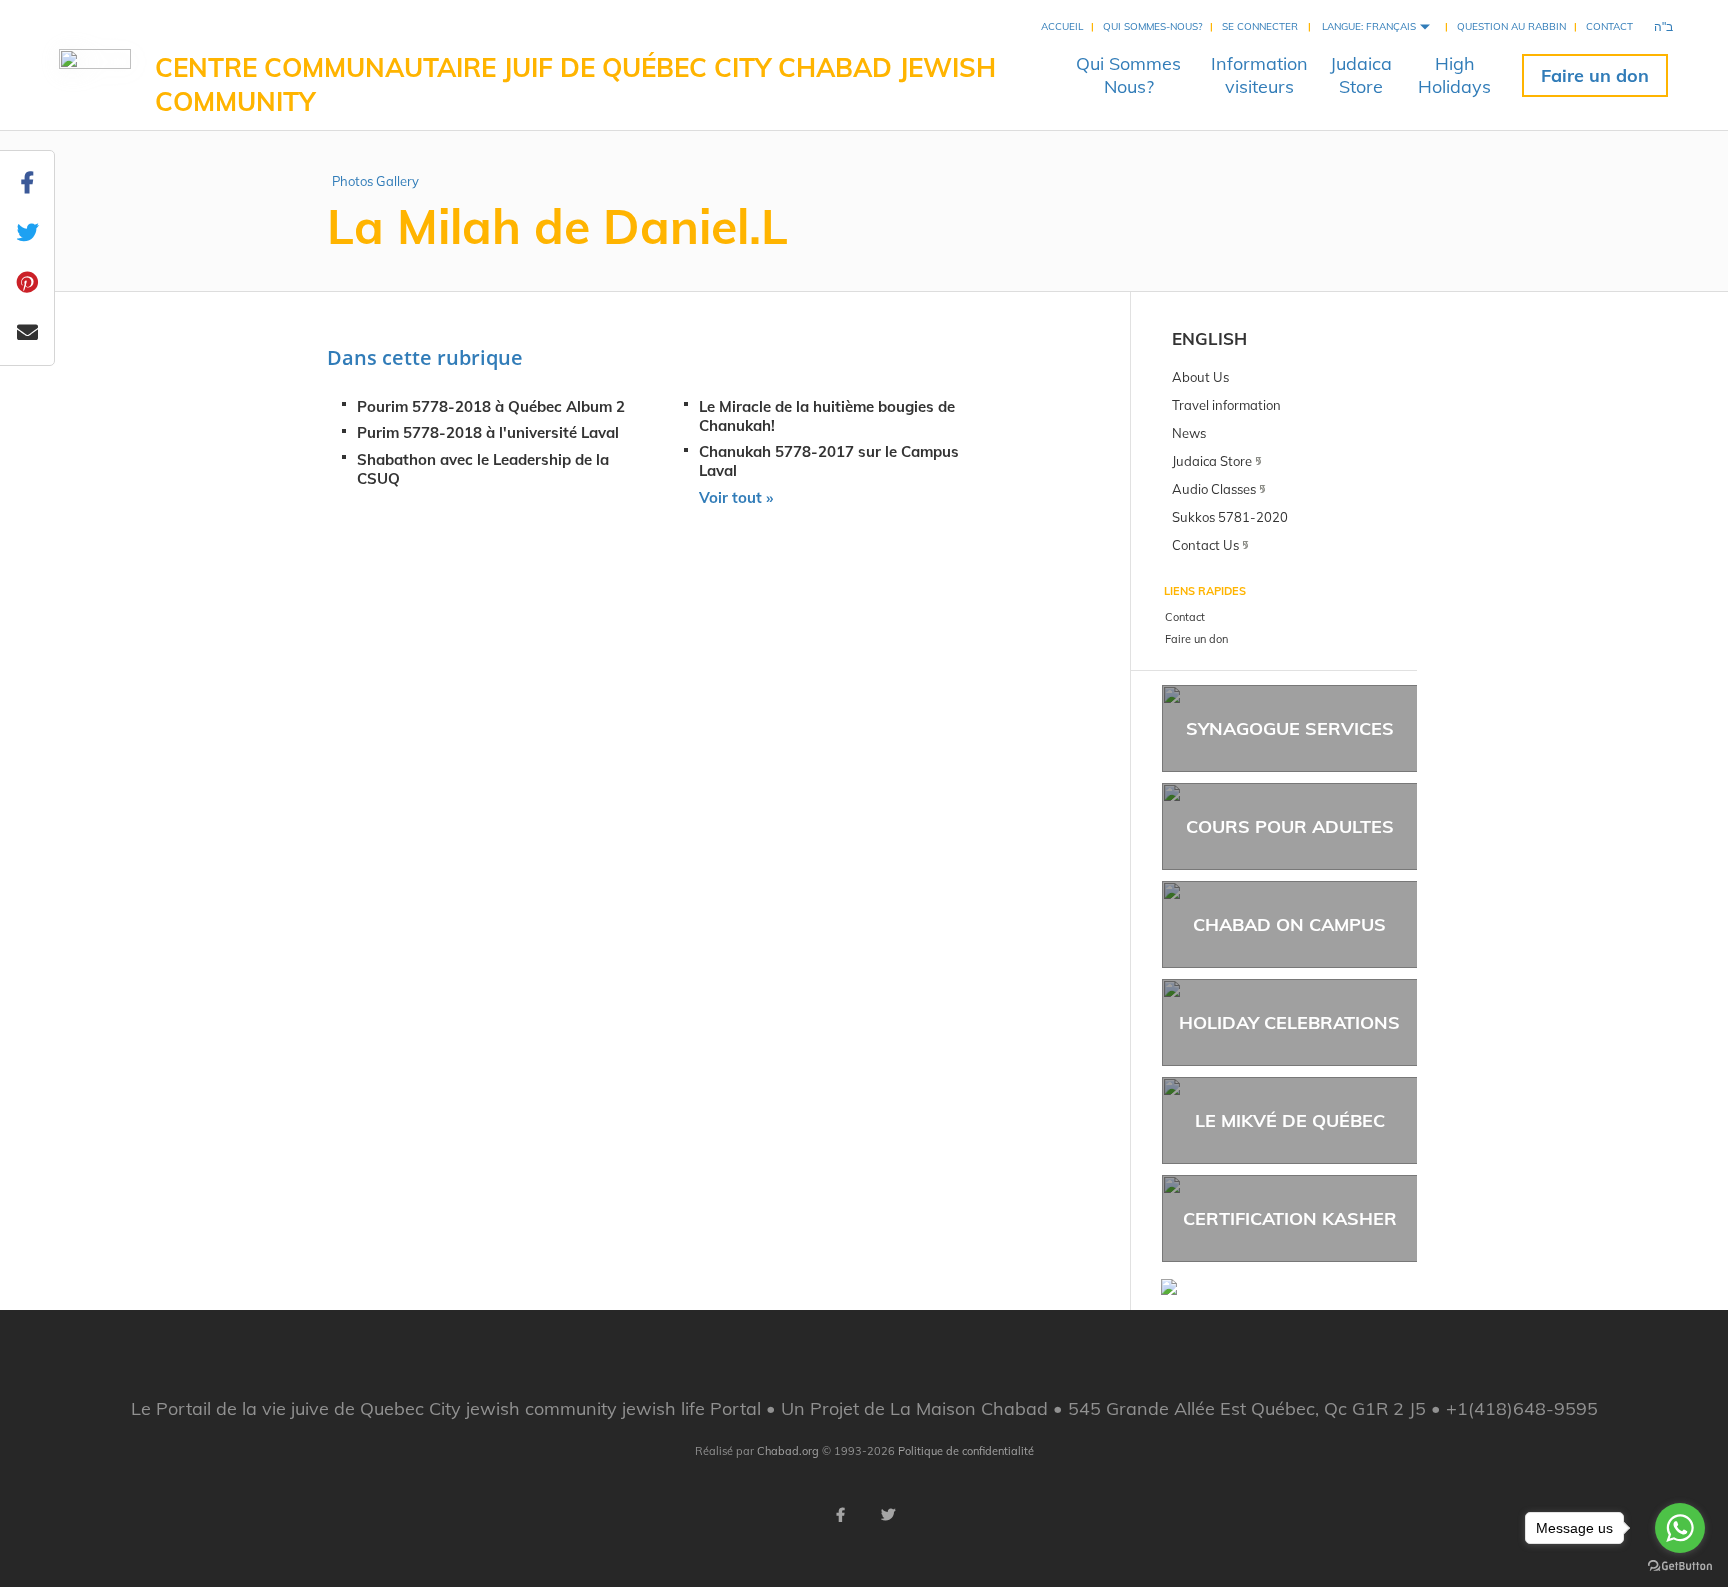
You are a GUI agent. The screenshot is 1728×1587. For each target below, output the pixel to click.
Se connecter (1260, 26)
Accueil (1062, 26)
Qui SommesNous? (1128, 75)
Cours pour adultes (1290, 826)
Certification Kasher (1290, 1218)
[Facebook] (840, 1515)
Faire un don (1595, 75)
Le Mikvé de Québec (1290, 1120)
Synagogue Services (1290, 728)
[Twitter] (888, 1515)
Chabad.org (788, 1451)
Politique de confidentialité (966, 1451)
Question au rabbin (1511, 26)
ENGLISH (1209, 338)
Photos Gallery (375, 181)
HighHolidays (1454, 75)
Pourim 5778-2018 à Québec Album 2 (491, 406)
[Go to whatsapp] (1680, 1528)
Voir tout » (736, 497)
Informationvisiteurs (1259, 75)
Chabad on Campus (1289, 924)
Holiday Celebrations (1289, 1022)
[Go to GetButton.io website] (1680, 1566)
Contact (1609, 26)
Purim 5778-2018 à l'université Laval (488, 432)
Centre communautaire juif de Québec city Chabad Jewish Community (575, 84)
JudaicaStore (1361, 75)
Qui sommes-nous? (1152, 26)
